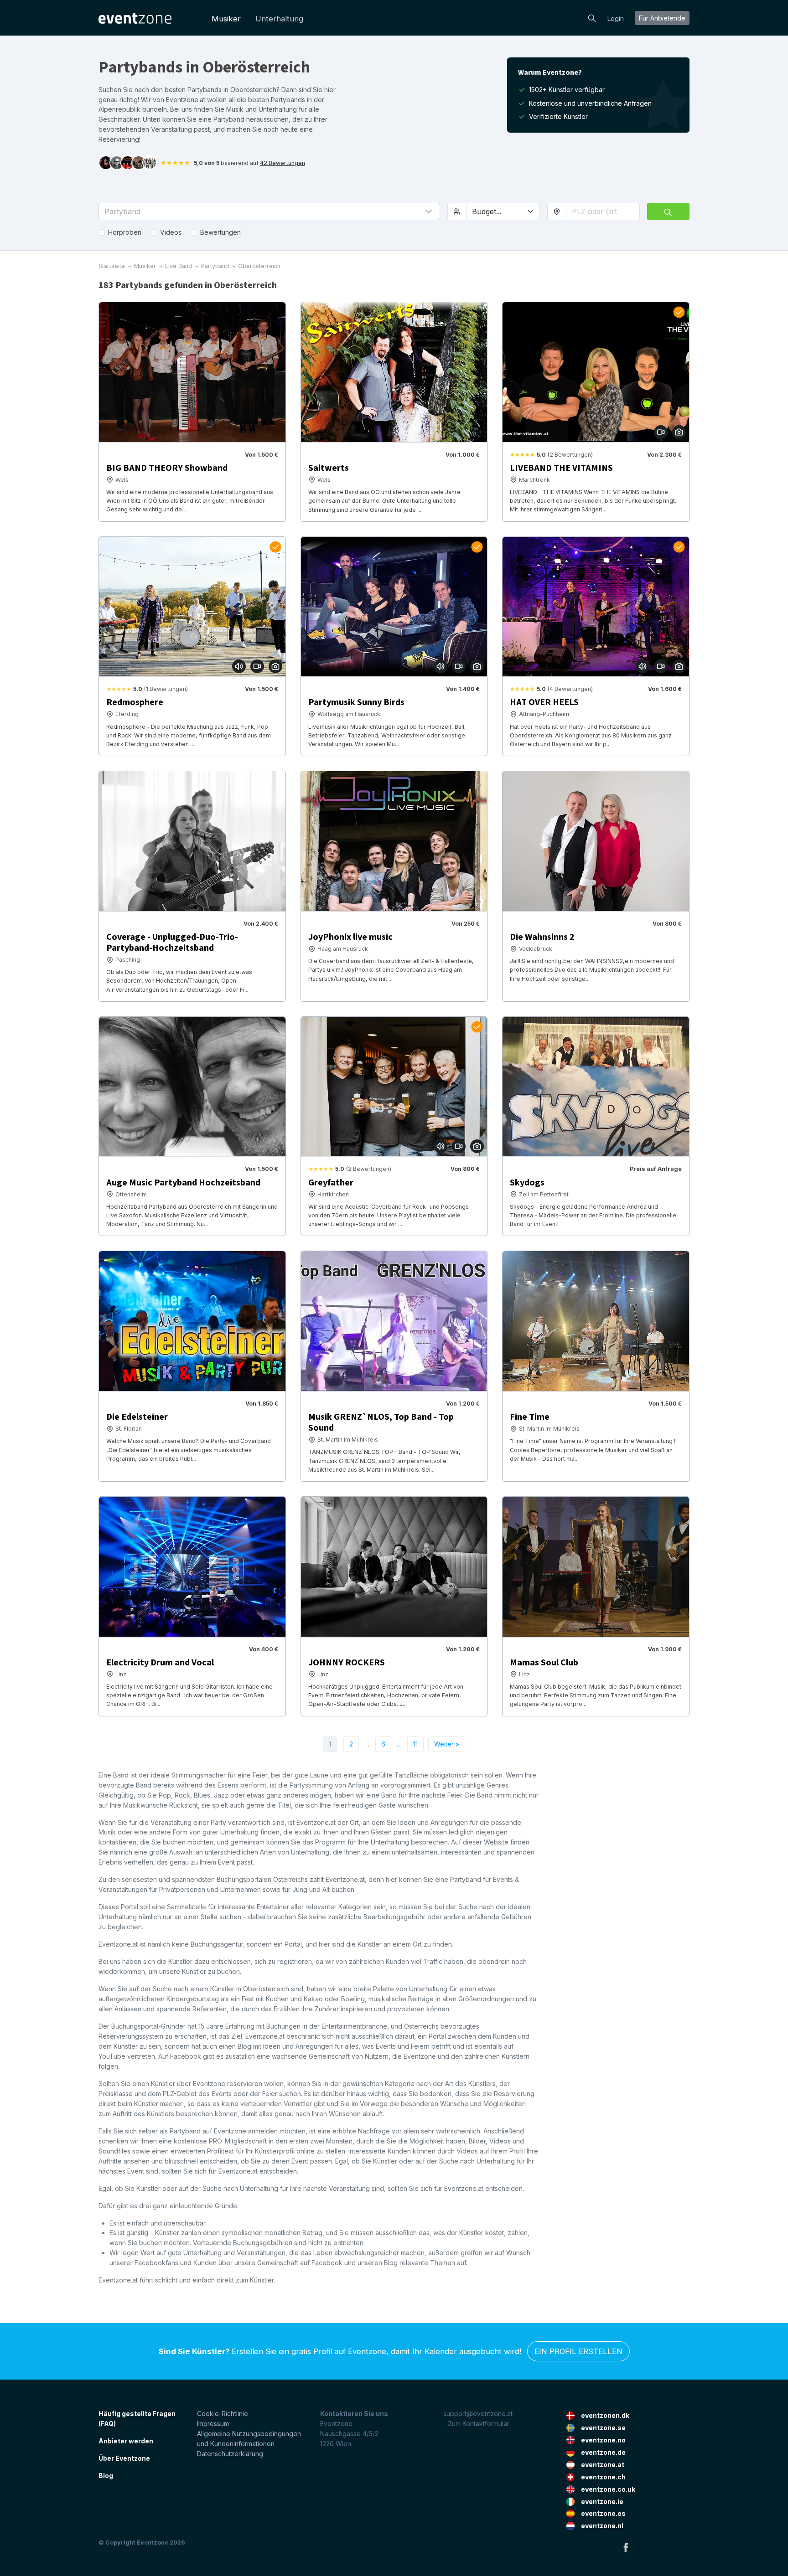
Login (616, 18)
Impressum (213, 2424)
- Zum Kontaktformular (476, 2424)
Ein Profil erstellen (578, 2351)
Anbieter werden (126, 2441)
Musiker (226, 19)
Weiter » (447, 1744)
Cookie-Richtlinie (223, 2414)
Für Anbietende (662, 18)
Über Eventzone (124, 2458)
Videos (171, 232)
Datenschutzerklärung (230, 2454)
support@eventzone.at (478, 2414)
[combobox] (603, 211)
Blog (106, 2476)
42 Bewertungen (283, 163)
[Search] (592, 17)
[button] (269, 211)
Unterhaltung (279, 19)
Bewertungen (220, 232)
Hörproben (125, 232)
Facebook (626, 2547)
